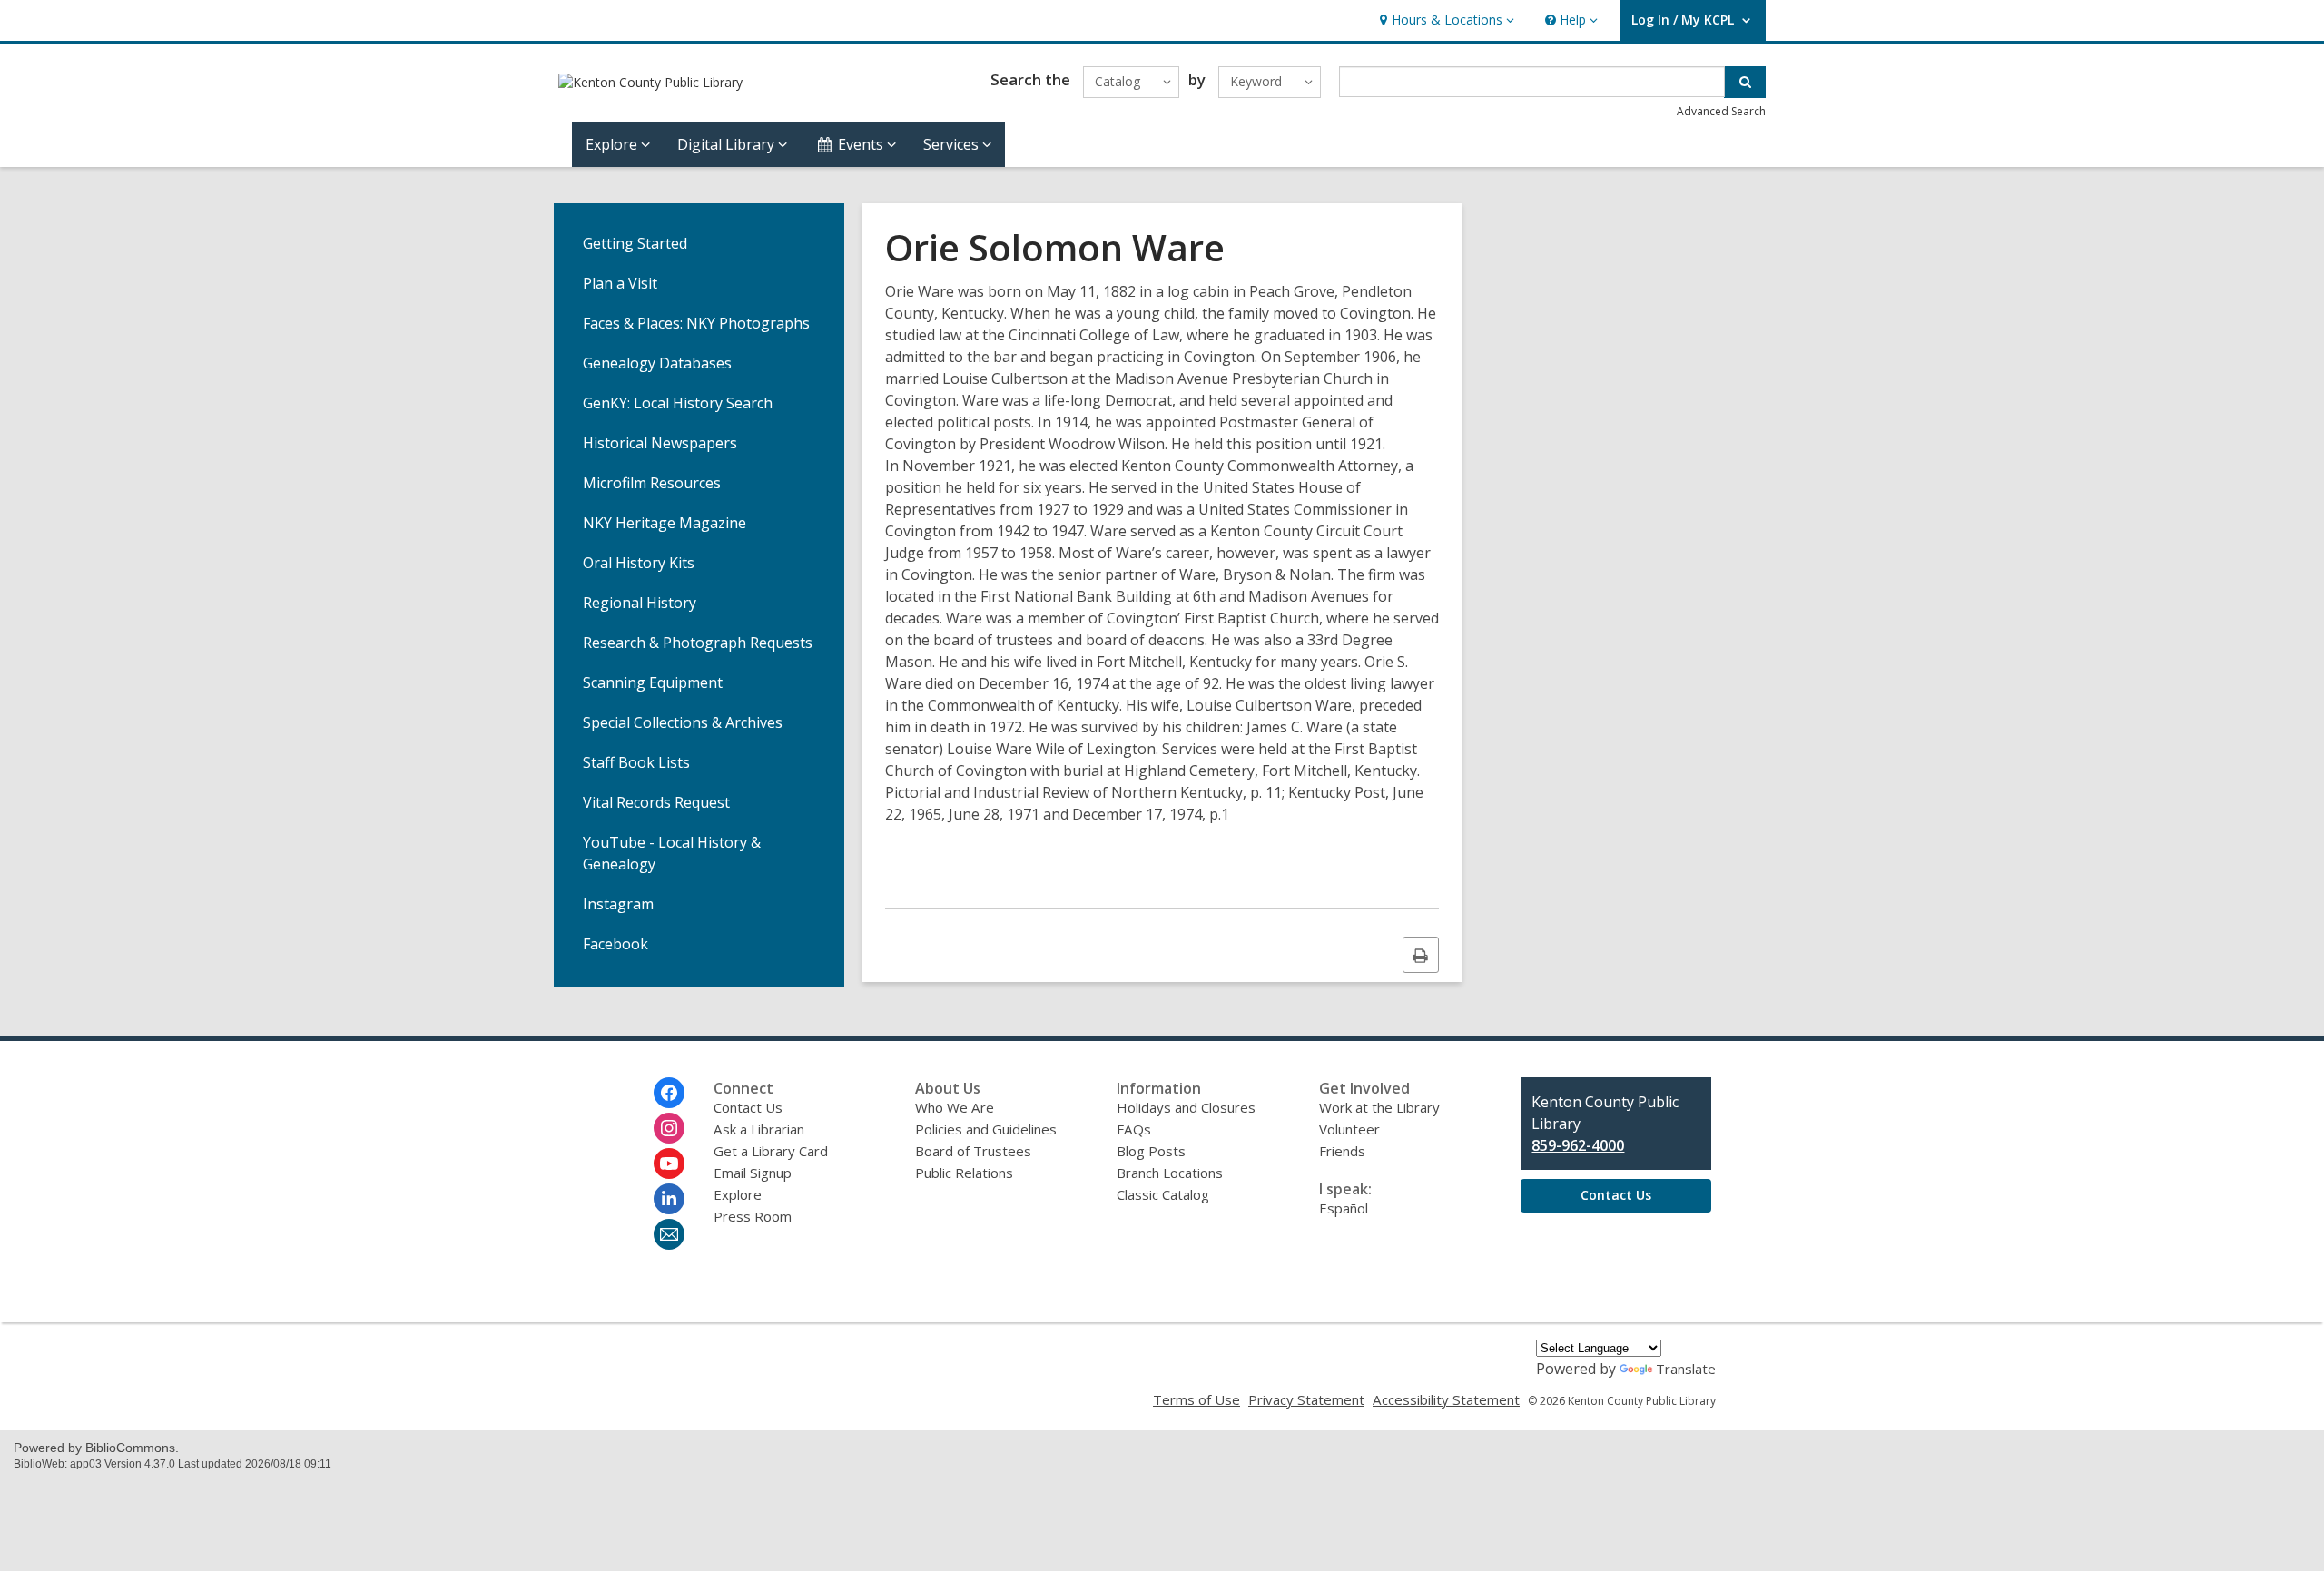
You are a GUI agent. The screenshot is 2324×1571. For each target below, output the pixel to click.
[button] (1445, 20)
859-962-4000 (1578, 1145)
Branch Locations (1170, 1173)
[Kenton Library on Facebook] (669, 1093)
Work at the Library (1379, 1107)
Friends (1342, 1151)
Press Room (753, 1216)
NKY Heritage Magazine (665, 523)
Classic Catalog (1163, 1194)
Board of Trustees (973, 1151)
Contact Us (748, 1107)
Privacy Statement (1306, 1399)
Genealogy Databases (657, 363)
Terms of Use (1196, 1399)
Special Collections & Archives (683, 722)
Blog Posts (1151, 1151)
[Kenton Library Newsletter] (669, 1234)
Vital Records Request (656, 802)
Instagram (618, 904)
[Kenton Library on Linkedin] (669, 1199)
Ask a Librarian (759, 1129)
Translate (1686, 1369)
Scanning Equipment (653, 682)
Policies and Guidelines (986, 1129)
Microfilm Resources (652, 483)
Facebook (615, 944)
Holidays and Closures (1186, 1107)
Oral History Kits (639, 563)
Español (1344, 1208)
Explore (738, 1194)
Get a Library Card (771, 1151)
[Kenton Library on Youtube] (669, 1164)
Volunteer (1349, 1129)
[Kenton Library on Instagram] (669, 1128)
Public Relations (964, 1173)
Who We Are (955, 1107)
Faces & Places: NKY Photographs (696, 323)
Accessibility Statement (1446, 1399)
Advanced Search (1721, 111)
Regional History (640, 603)
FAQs (1134, 1129)
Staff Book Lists (636, 762)
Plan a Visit (620, 283)
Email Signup (753, 1173)
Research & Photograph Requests (698, 643)
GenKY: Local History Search (678, 403)
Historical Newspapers (660, 443)
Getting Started (635, 243)
